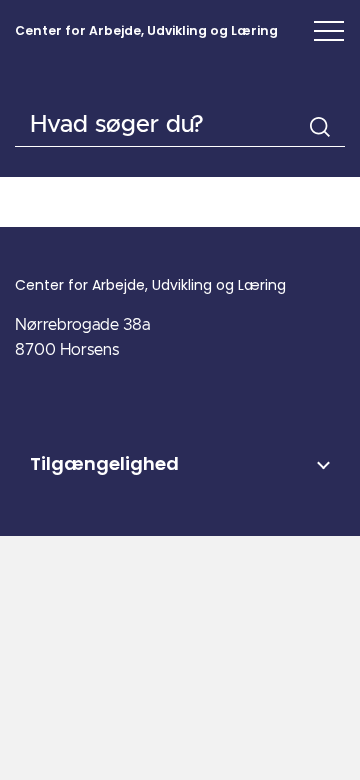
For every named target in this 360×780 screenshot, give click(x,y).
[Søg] (320, 127)
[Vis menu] (329, 31)
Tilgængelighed (104, 463)
